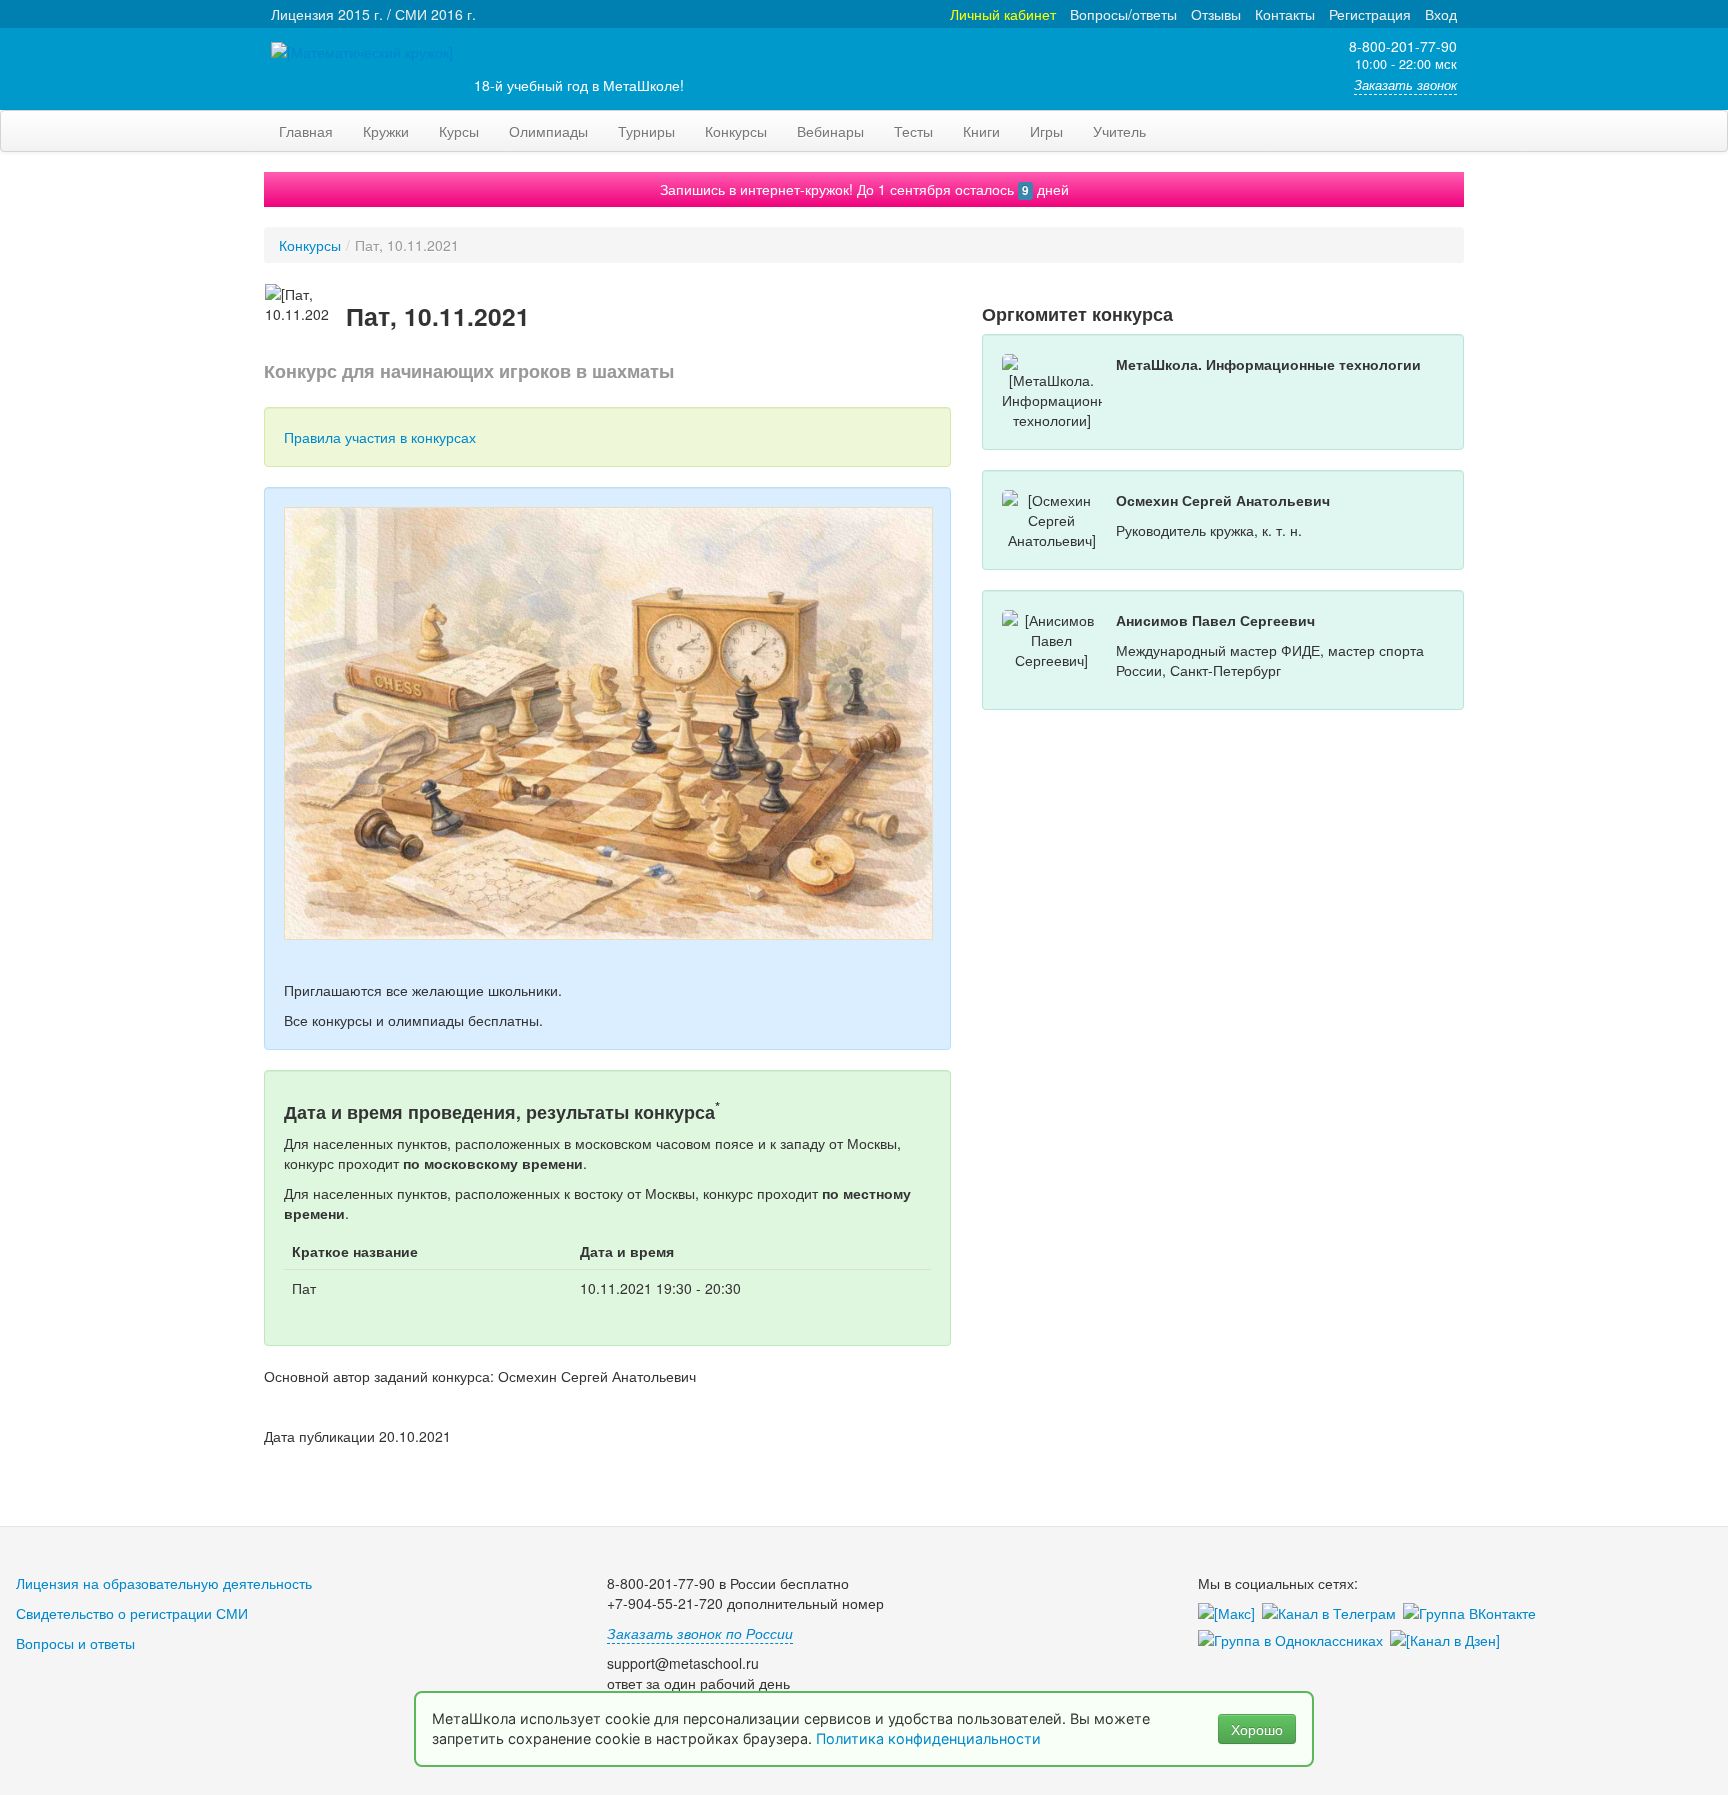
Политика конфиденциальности (930, 1738)
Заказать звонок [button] (1405, 85)
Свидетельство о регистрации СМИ (132, 1613)
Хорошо (1257, 1729)
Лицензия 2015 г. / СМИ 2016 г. (373, 14)
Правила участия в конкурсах (380, 437)
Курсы (459, 131)
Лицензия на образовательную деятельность (164, 1583)
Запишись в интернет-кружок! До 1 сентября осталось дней (864, 189)
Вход (1441, 14)
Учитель (1119, 131)
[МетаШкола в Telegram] (1332, 1614)
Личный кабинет (1003, 14)
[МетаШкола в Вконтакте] (1473, 1614)
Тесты (913, 131)
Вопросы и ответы (75, 1643)
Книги (981, 131)
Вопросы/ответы (1123, 14)
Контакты (1285, 14)
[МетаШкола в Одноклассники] (1294, 1641)
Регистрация (1370, 14)
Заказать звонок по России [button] (700, 1633)
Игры (1046, 131)
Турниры (646, 131)
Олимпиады (548, 131)
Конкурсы (736, 131)
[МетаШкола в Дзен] (1448, 1641)
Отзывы (1216, 14)
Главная (306, 131)
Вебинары (830, 131)
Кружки (386, 131)
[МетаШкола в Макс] (1230, 1614)
